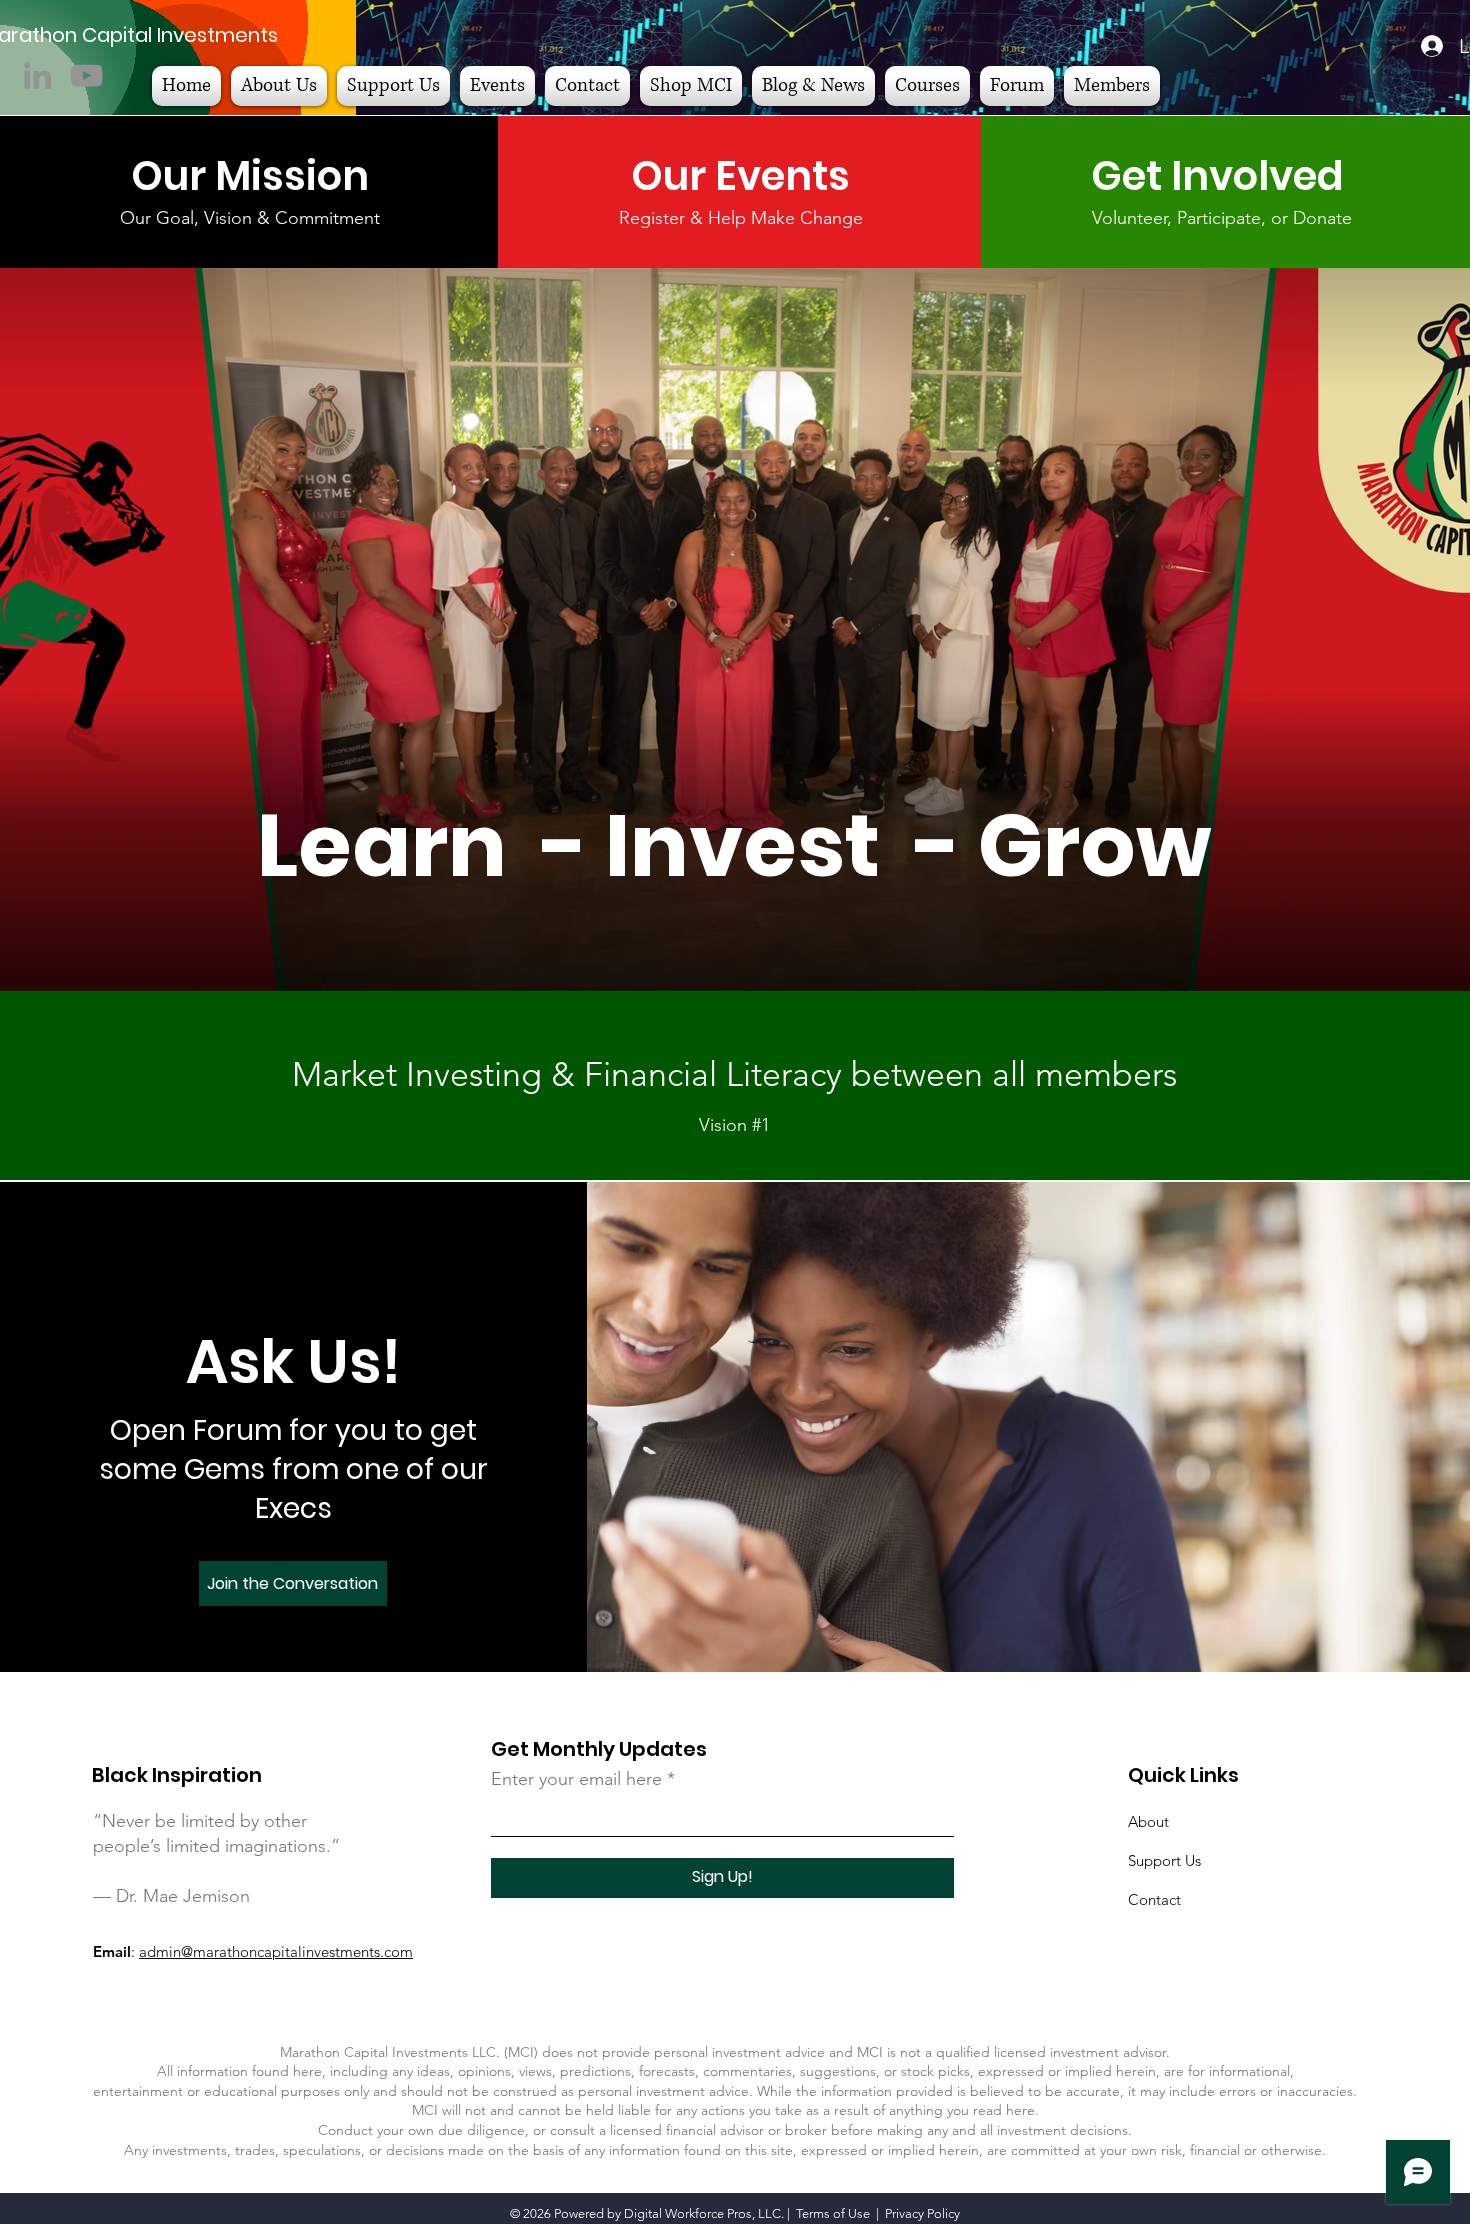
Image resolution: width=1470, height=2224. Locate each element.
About (1148, 1821)
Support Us (1164, 1860)
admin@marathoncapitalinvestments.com (276, 1951)
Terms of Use (833, 2213)
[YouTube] (86, 75)
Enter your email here (576, 1779)
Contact (1154, 1899)
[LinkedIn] (37, 75)
